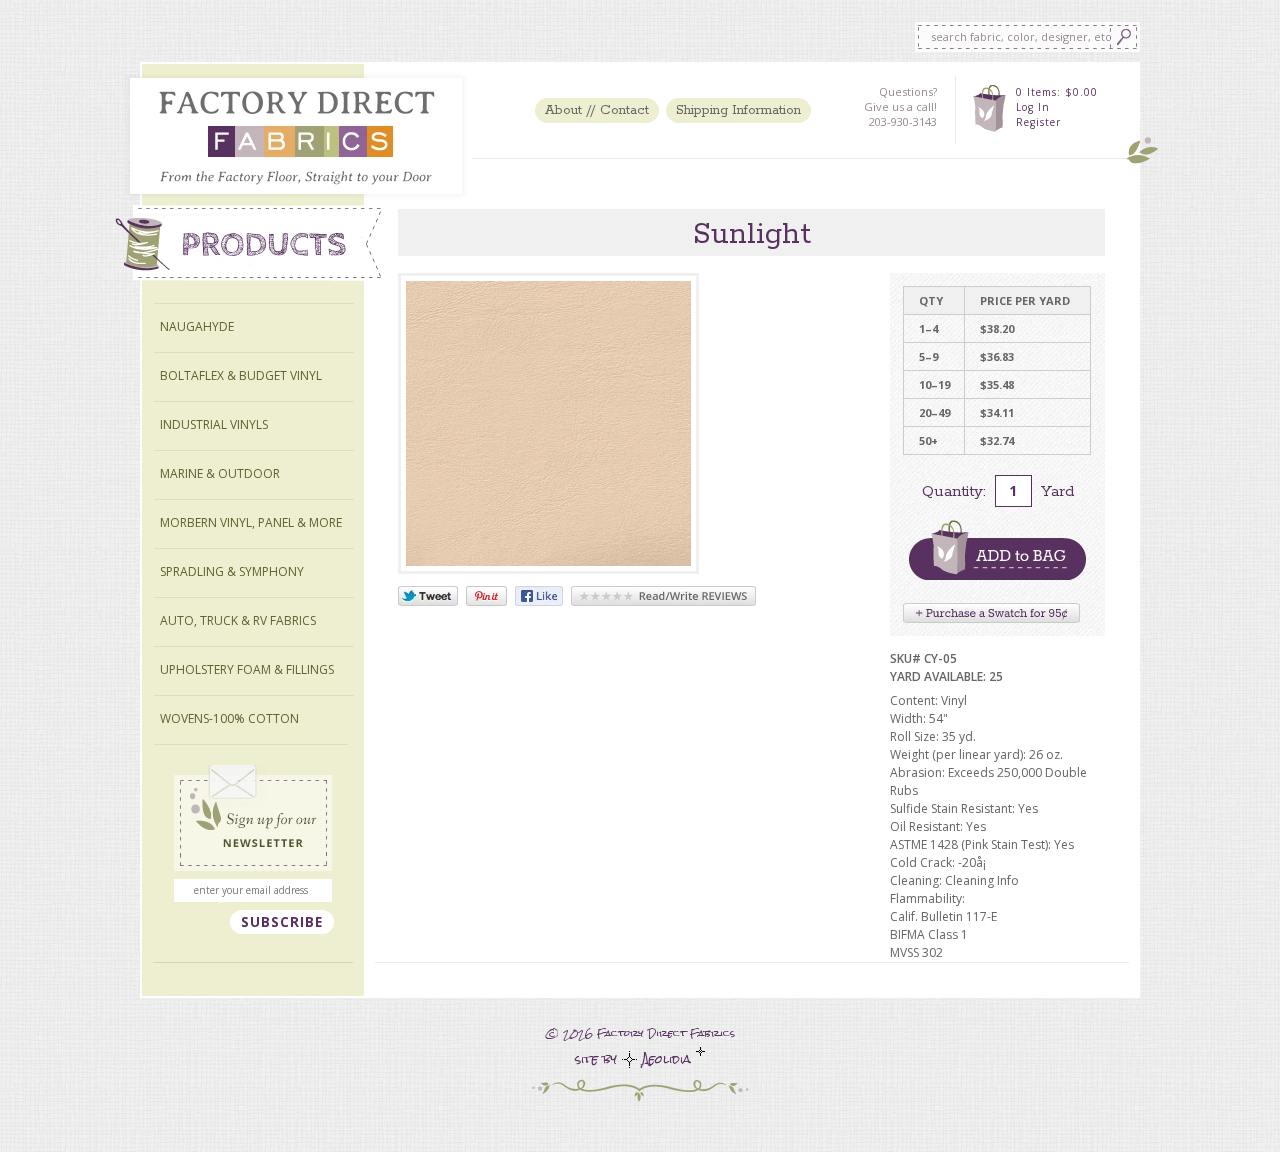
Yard (1057, 491)
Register (1038, 122)
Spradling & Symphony (232, 571)
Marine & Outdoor (220, 473)
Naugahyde (197, 326)
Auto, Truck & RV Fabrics (238, 620)
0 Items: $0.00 (1057, 92)
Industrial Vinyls (214, 424)
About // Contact (597, 110)
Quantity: (954, 491)
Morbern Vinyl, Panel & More (251, 522)
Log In (1033, 107)
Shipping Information (738, 110)
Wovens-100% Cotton (229, 718)
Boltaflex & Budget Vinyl (241, 375)
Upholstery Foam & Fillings (247, 669)
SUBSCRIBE (282, 922)
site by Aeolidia (635, 1059)
